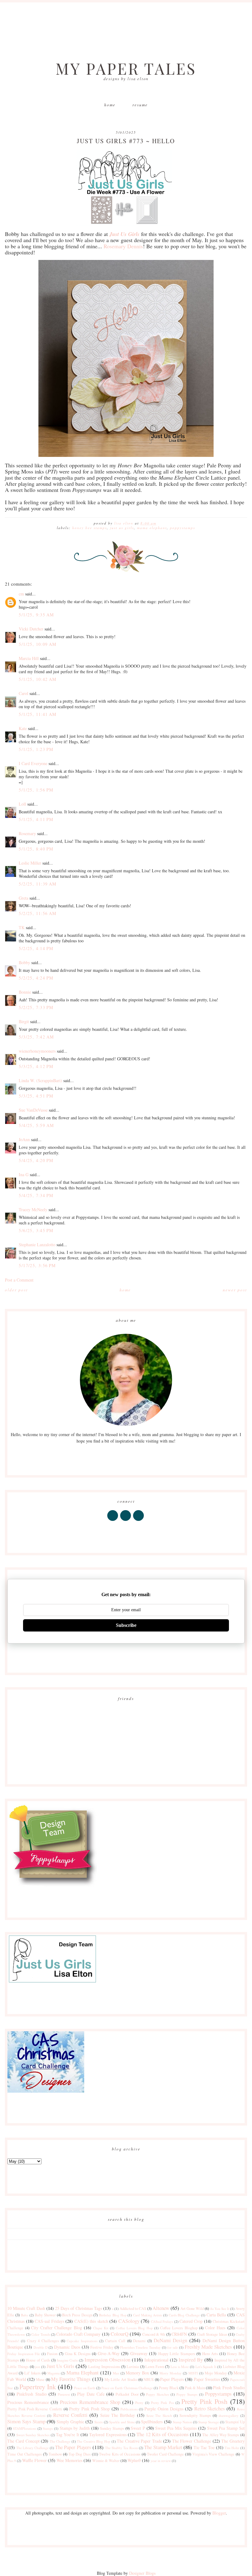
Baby (25, 2315)
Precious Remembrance (28, 2402)
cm (21, 594)
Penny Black (169, 2388)
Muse (40, 2380)
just (37, 2367)
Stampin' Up (235, 2422)
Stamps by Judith (75, 2428)
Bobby (24, 962)
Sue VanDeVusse (33, 1110)
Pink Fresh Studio (229, 2388)
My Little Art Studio (121, 2380)
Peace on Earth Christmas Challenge (127, 2388)
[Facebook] (113, 1521)
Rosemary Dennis (123, 246)
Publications (129, 2409)
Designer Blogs (142, 2573)
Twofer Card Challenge (165, 2454)
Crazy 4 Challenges (43, 2341)
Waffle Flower (34, 2460)
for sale (173, 2347)
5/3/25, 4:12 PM (36, 1066)
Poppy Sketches (157, 2394)
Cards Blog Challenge (184, 2315)
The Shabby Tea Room (122, 2448)
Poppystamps (183, 528)
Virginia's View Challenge (214, 2454)
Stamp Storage (209, 2422)
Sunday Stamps (112, 2428)
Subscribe (126, 1625)
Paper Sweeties (207, 2379)
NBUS (149, 2380)
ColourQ (120, 2334)
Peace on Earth (85, 2388)
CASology (129, 2321)
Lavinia (133, 2367)
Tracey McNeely (33, 1209)
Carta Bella (216, 2315)
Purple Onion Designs (164, 2409)
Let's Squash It (206, 2367)
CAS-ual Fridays (49, 2321)
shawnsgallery (228, 2415)
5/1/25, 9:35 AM (36, 615)
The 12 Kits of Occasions (162, 2434)
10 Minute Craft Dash (26, 2308)
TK (22, 927)
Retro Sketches (210, 2408)
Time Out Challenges (25, 2454)
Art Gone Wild (192, 2309)
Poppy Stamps (187, 2394)
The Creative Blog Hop (94, 2441)
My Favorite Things (71, 2379)
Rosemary (27, 833)
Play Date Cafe (91, 2394)
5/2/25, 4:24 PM (36, 978)
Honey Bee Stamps (90, 528)
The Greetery (233, 2441)
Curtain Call (115, 2341)
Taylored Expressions (108, 2435)
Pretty (139, 2403)
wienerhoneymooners (37, 1051)
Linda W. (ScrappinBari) (40, 1080)
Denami (139, 2341)
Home (110, 105)
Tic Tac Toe (204, 2447)
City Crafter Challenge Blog (57, 2328)
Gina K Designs (78, 2354)
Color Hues (215, 2328)
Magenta (53, 2373)
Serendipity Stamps (195, 2415)
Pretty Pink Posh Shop (89, 2409)
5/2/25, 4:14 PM (36, 948)
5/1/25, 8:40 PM (36, 849)
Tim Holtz (232, 2448)
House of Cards (38, 2360)
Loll (22, 804)
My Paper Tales (126, 68)
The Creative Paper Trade (139, 2441)
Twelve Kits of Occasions (120, 2454)
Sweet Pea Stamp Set (226, 2428)
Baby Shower (45, 2315)
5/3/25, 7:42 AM (36, 1037)
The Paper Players (73, 2447)
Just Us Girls (122, 528)
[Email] (139, 1521)
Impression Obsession (107, 2360)
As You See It (220, 2309)
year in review (161, 2461)
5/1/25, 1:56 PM (36, 790)
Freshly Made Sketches (208, 2347)
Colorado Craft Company (78, 2334)
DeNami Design (171, 2340)
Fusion (52, 2354)
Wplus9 (134, 2460)
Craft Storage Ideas (212, 2334)
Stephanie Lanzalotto (37, 1245)
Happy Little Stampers (177, 2354)
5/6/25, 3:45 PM (36, 1230)
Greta (24, 898)
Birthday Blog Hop (113, 2315)
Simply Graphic (70, 2422)
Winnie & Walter (106, 2461)
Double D (41, 2347)
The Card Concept (23, 2441)
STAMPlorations (25, 2428)
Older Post (16, 1290)
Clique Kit (101, 2328)
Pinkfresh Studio (31, 2394)
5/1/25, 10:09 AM (37, 644)
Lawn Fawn (155, 2367)
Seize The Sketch (159, 2415)
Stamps (48, 2428)
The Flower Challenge (192, 2441)
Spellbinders (152, 2422)
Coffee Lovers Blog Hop (134, 2328)
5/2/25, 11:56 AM (37, 913)
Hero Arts (210, 2354)
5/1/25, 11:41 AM (37, 714)
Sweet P (138, 2428)
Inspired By (191, 2360)
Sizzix (99, 2422)
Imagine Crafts (67, 2360)
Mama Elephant (152, 528)
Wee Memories (69, 2460)
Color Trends (41, 2334)
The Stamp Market (163, 2447)
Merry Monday (171, 2373)
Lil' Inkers (32, 2373)
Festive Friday (102, 2347)
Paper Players (172, 2379)
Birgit (24, 1021)
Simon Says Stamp (26, 2421)
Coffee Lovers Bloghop (179, 2328)
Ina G (24, 1174)
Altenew (161, 2308)
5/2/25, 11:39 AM (37, 884)
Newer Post (235, 1290)
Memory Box (137, 2373)
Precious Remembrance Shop (90, 2402)
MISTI (193, 2373)
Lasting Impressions (104, 2367)
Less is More (180, 2367)
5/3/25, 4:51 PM (36, 1096)
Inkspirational (156, 2360)
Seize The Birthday (118, 2415)
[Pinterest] (126, 1521)
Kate (23, 728)
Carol (24, 693)
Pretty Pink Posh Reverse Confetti (35, 2409)
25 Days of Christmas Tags (78, 2308)
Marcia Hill (29, 658)
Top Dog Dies (80, 2454)
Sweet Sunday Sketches (33, 2435)
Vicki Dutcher (31, 629)
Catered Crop (191, 2321)
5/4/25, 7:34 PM (36, 1195)
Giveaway (139, 2353)
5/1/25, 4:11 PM (36, 819)
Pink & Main (195, 2388)
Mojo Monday (216, 2373)
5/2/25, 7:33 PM (36, 1007)
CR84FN (179, 2334)
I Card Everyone (33, 763)
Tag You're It (68, 2435)
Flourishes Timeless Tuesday (140, 2347)
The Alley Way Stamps (221, 2435)
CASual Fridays (162, 2321)
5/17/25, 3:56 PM (37, 1265)
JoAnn (24, 1139)
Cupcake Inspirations (82, 2341)
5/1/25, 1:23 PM (36, 749)
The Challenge (60, 2441)
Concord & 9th (154, 2334)
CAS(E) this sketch (91, 2321)
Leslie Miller (30, 863)
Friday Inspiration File (24, 2354)
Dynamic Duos (67, 2347)
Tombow (55, 2454)
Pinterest (64, 2394)
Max (116, 2373)
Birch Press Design (77, 2315)
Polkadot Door (127, 2394)
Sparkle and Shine (122, 2422)
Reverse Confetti (70, 2415)
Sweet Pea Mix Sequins (176, 2428)
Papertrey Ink (38, 2386)
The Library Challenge (33, 2448)
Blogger (219, 2513)
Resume (140, 105)
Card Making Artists (148, 2315)
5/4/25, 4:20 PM (36, 1160)
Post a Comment (19, 1280)
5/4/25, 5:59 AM (36, 1125)
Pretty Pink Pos (162, 2403)
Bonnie (25, 992)
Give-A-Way (109, 2353)
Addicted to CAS (133, 2309)
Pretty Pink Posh (204, 2401)
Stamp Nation (182, 2422)
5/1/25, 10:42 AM (37, 679)
